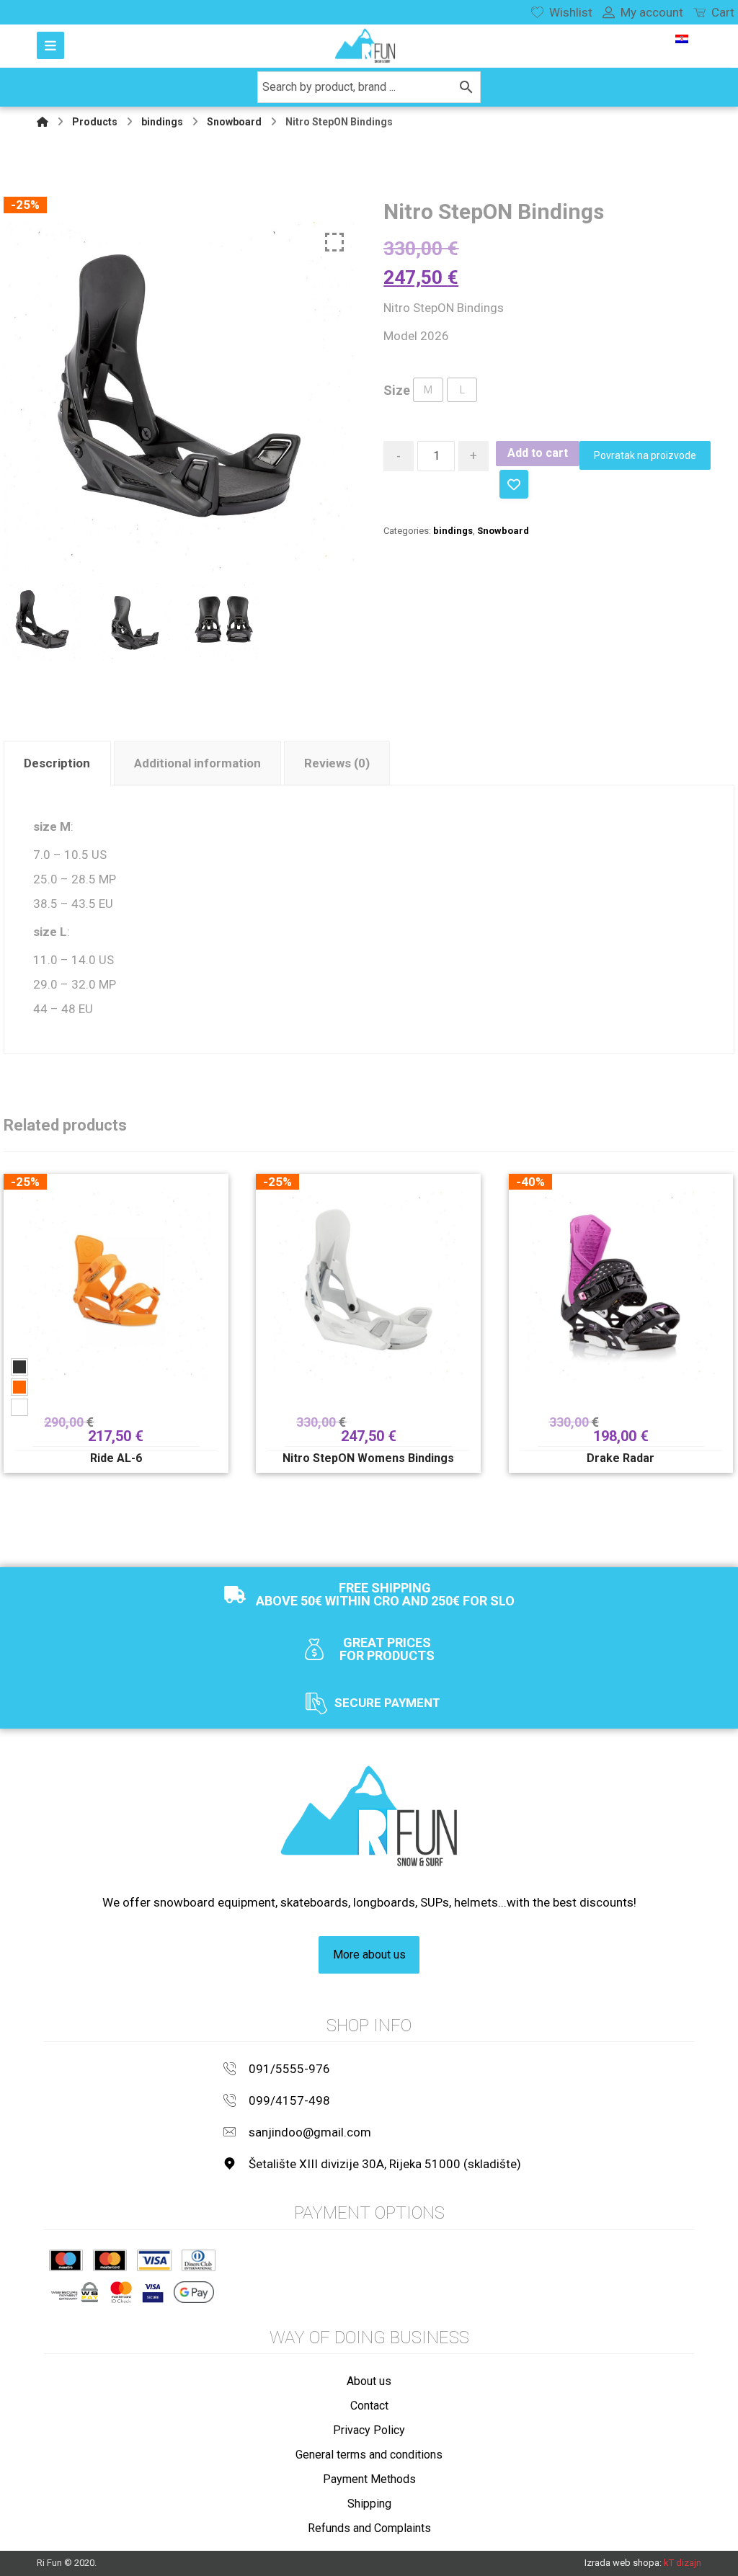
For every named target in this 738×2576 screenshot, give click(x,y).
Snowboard (503, 531)
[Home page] (43, 122)
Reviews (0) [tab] (337, 763)
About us (369, 2381)
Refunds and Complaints (369, 2528)
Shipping (369, 2504)
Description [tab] (57, 763)
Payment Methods (369, 2479)
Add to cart (538, 453)
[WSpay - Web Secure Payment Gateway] (75, 2292)
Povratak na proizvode (645, 455)
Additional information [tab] (197, 763)
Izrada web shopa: (623, 2563)
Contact (369, 2406)
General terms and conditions (369, 2455)
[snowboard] (365, 46)
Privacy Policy (369, 2430)
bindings (453, 531)
